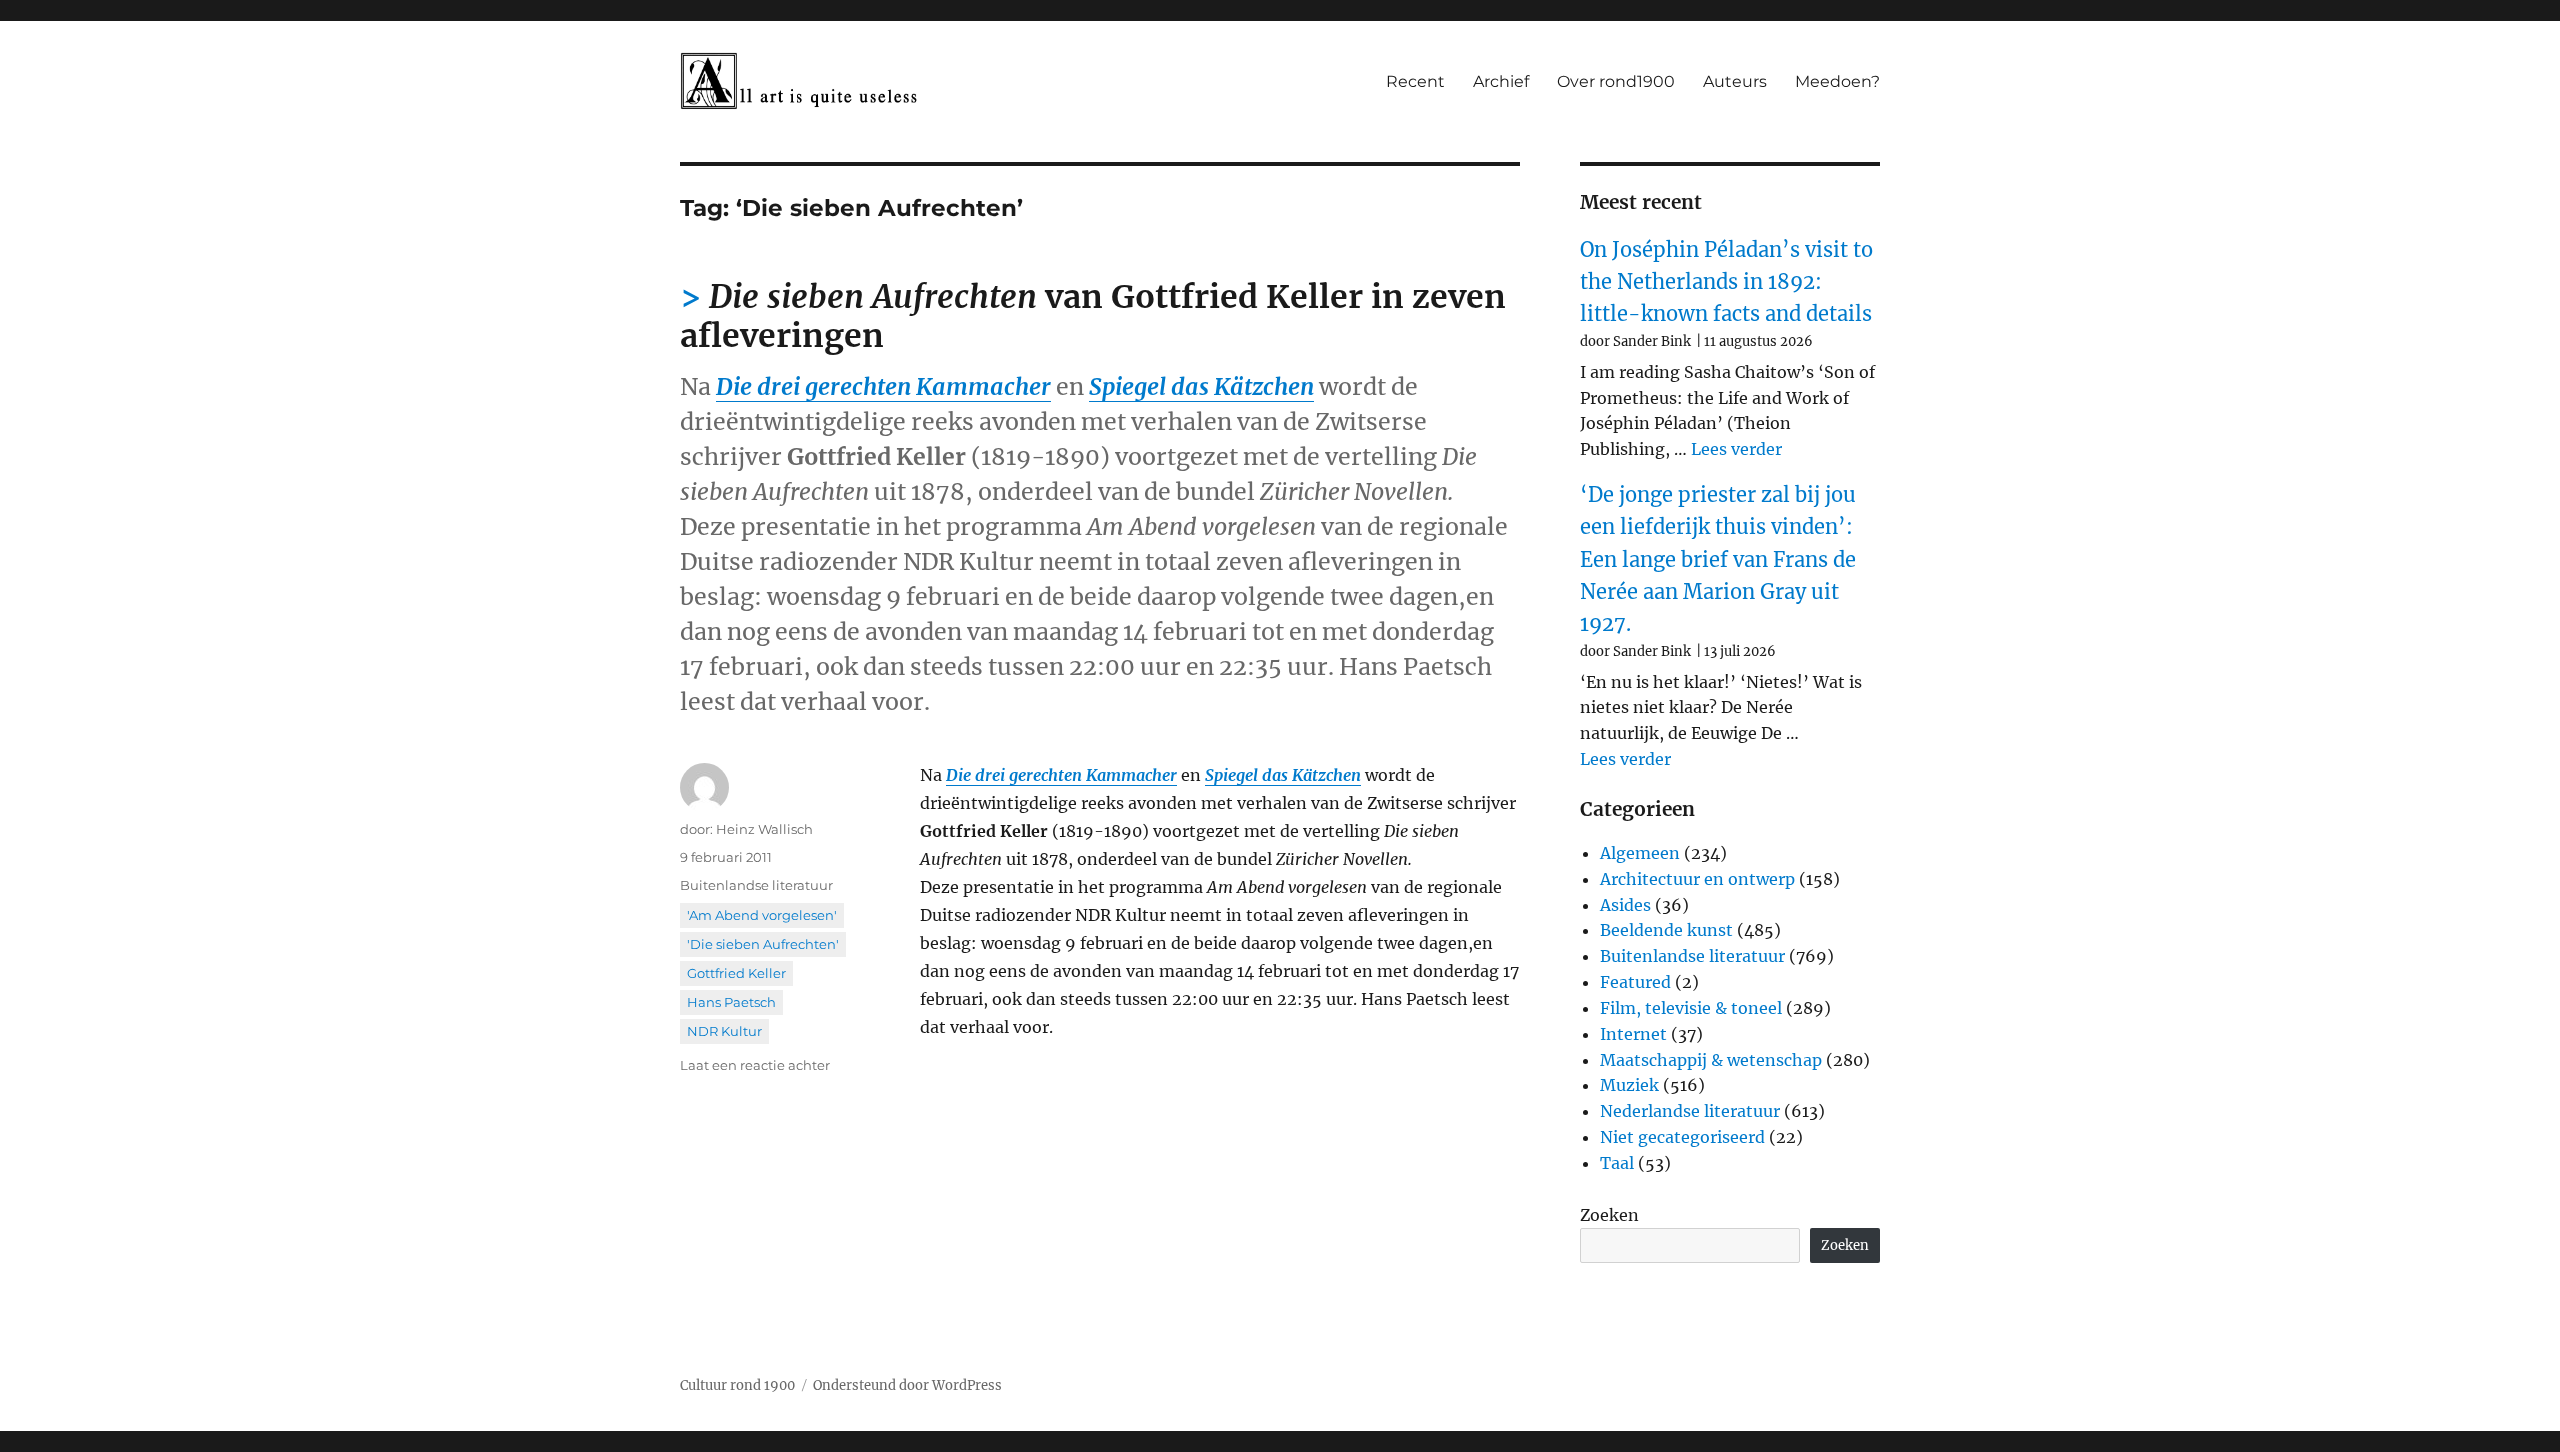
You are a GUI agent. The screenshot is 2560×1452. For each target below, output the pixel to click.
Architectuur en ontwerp (1697, 879)
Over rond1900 (1616, 81)
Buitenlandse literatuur (756, 885)
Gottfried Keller (736, 973)
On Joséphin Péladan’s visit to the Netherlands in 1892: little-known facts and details (1726, 282)
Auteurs (1735, 81)
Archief (1501, 81)
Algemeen (1640, 853)
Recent (1415, 81)
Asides (1625, 905)
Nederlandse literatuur (1690, 1111)
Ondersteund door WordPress (907, 1385)
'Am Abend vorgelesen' (762, 915)
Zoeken (1609, 1215)
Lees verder (1736, 449)
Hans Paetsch (731, 1002)
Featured (1635, 982)
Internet (1633, 1034)
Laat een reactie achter (755, 1065)
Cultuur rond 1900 (737, 1385)
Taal (1617, 1163)
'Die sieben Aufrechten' (763, 944)
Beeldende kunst (1666, 930)
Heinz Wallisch (764, 829)
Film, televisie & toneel (1691, 1008)
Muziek (1629, 1085)
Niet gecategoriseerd (1682, 1137)
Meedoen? (1837, 81)
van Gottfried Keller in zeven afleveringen (1093, 316)
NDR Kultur (724, 1031)
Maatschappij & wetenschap (1711, 1060)
